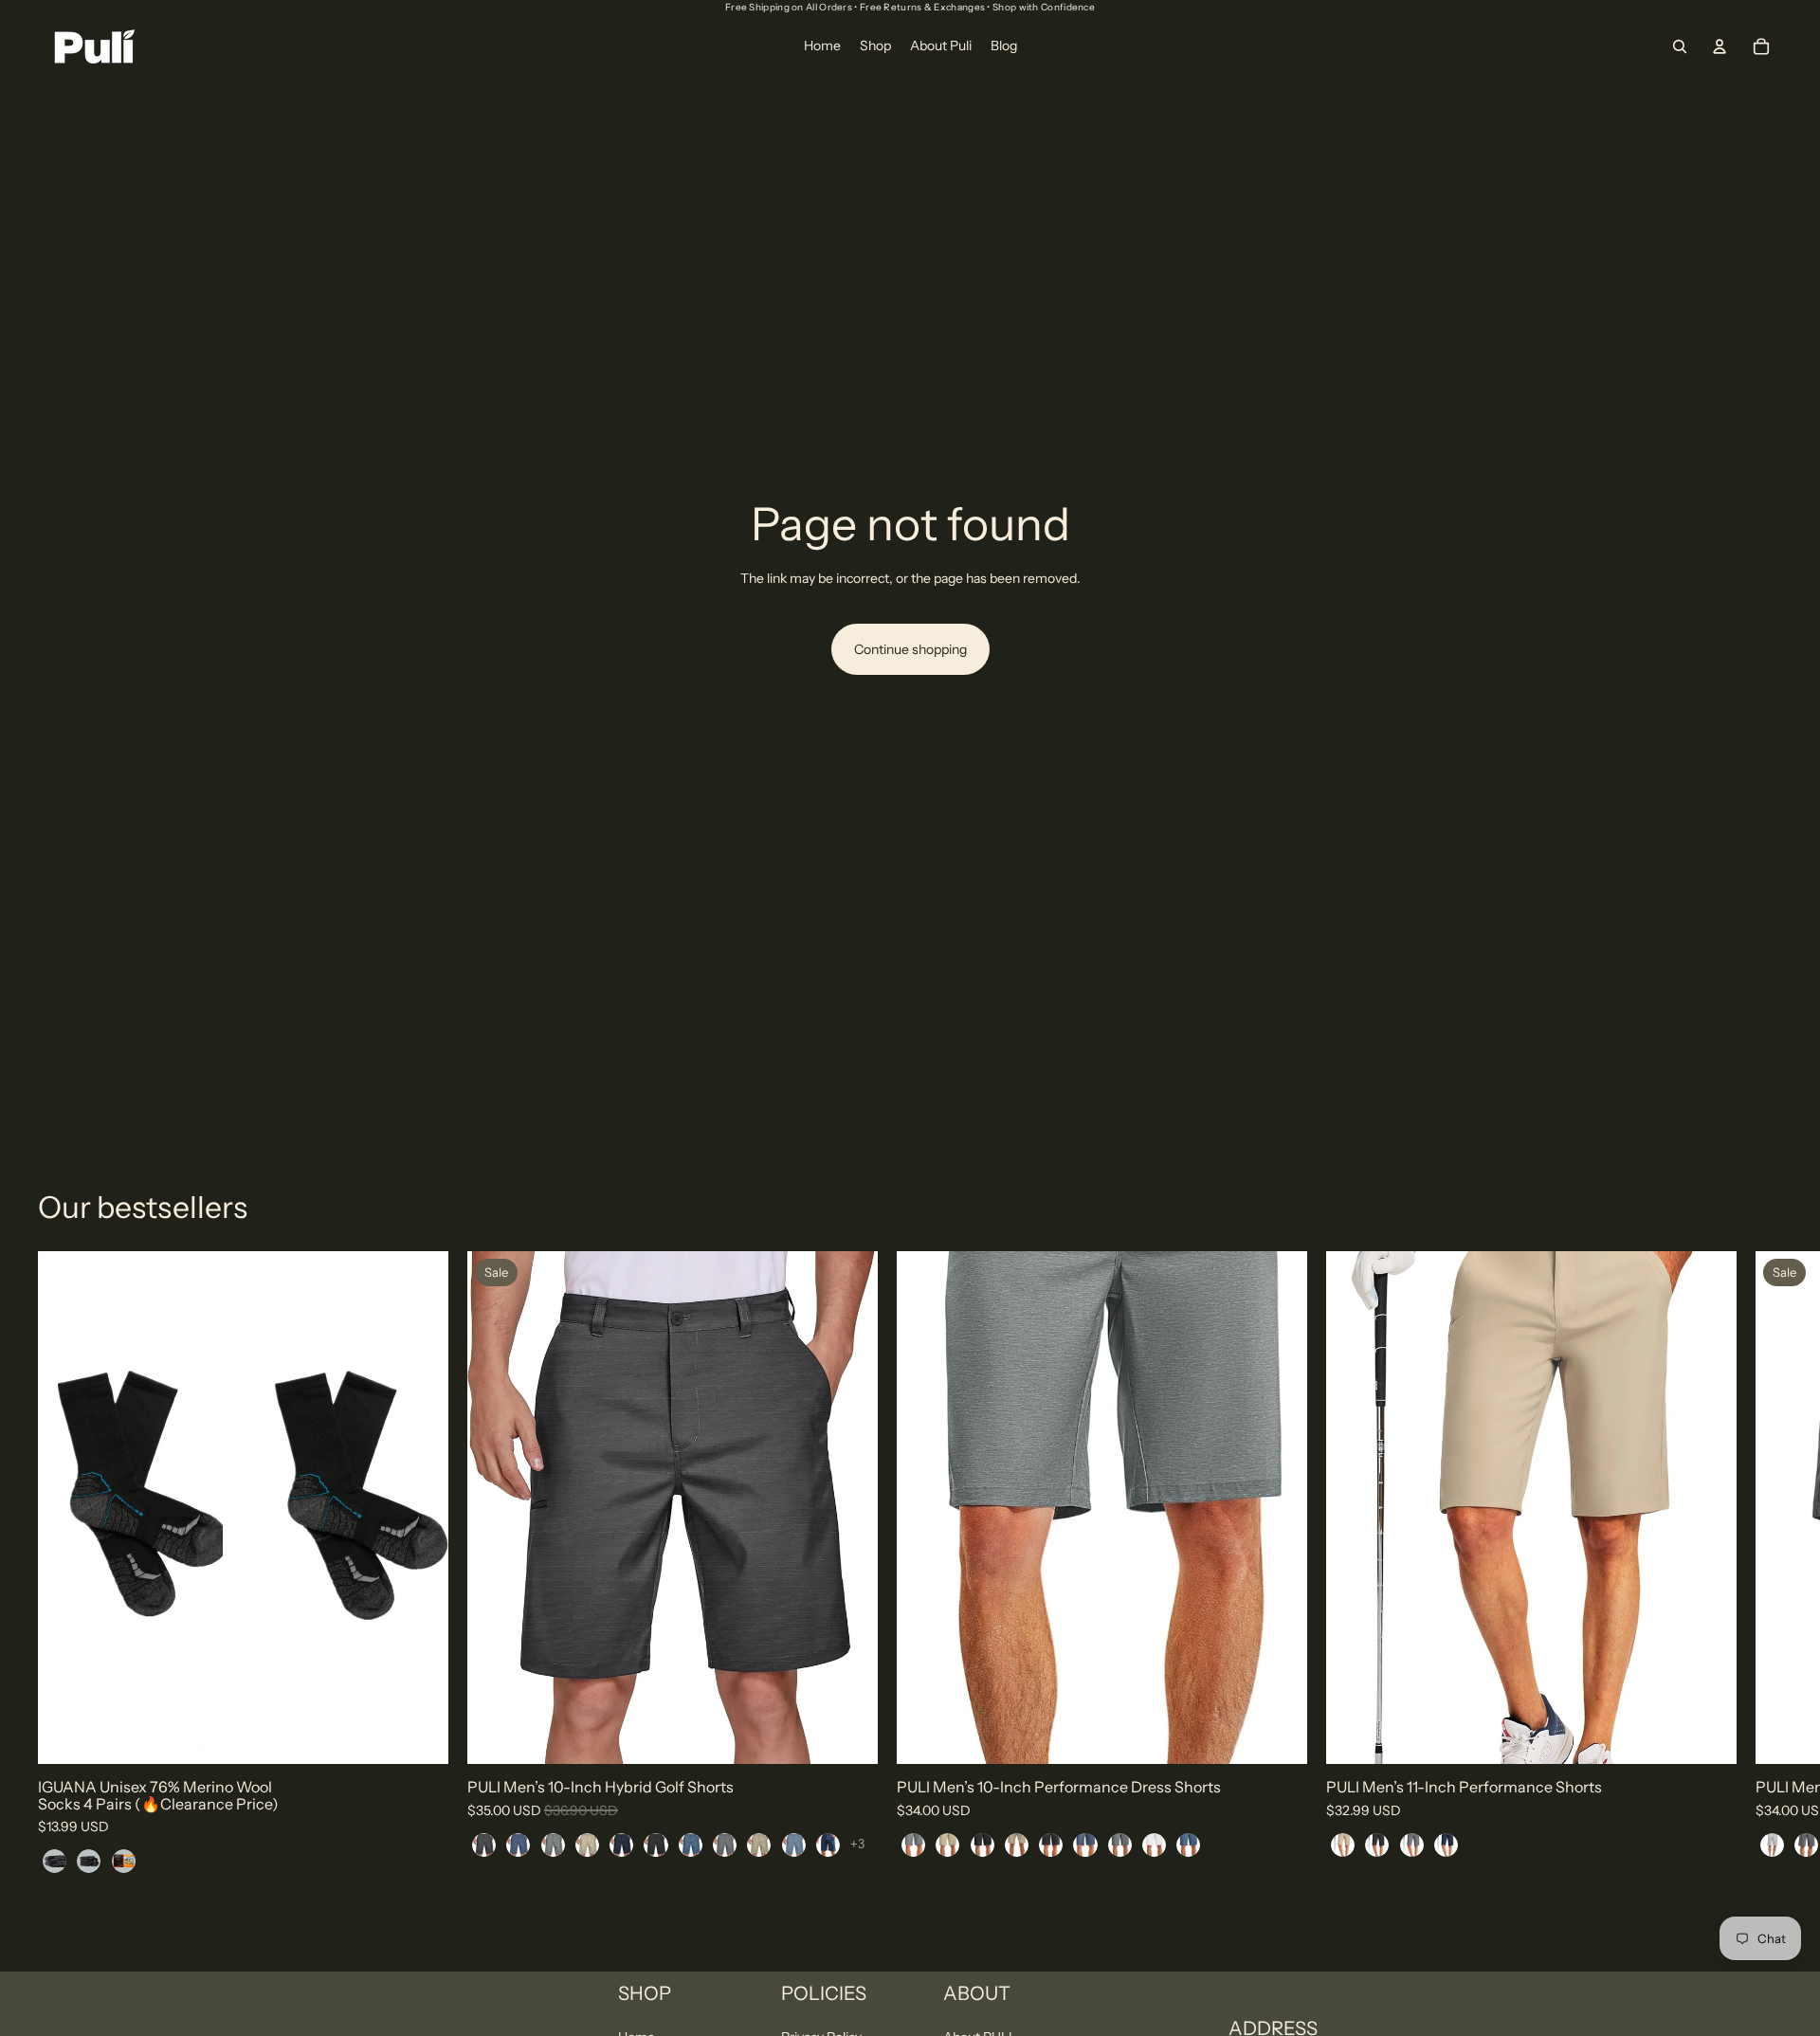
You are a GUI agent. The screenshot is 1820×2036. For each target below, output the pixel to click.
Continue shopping (910, 649)
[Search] (1680, 46)
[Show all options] (857, 1844)
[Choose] (419, 1735)
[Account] (1720, 46)
